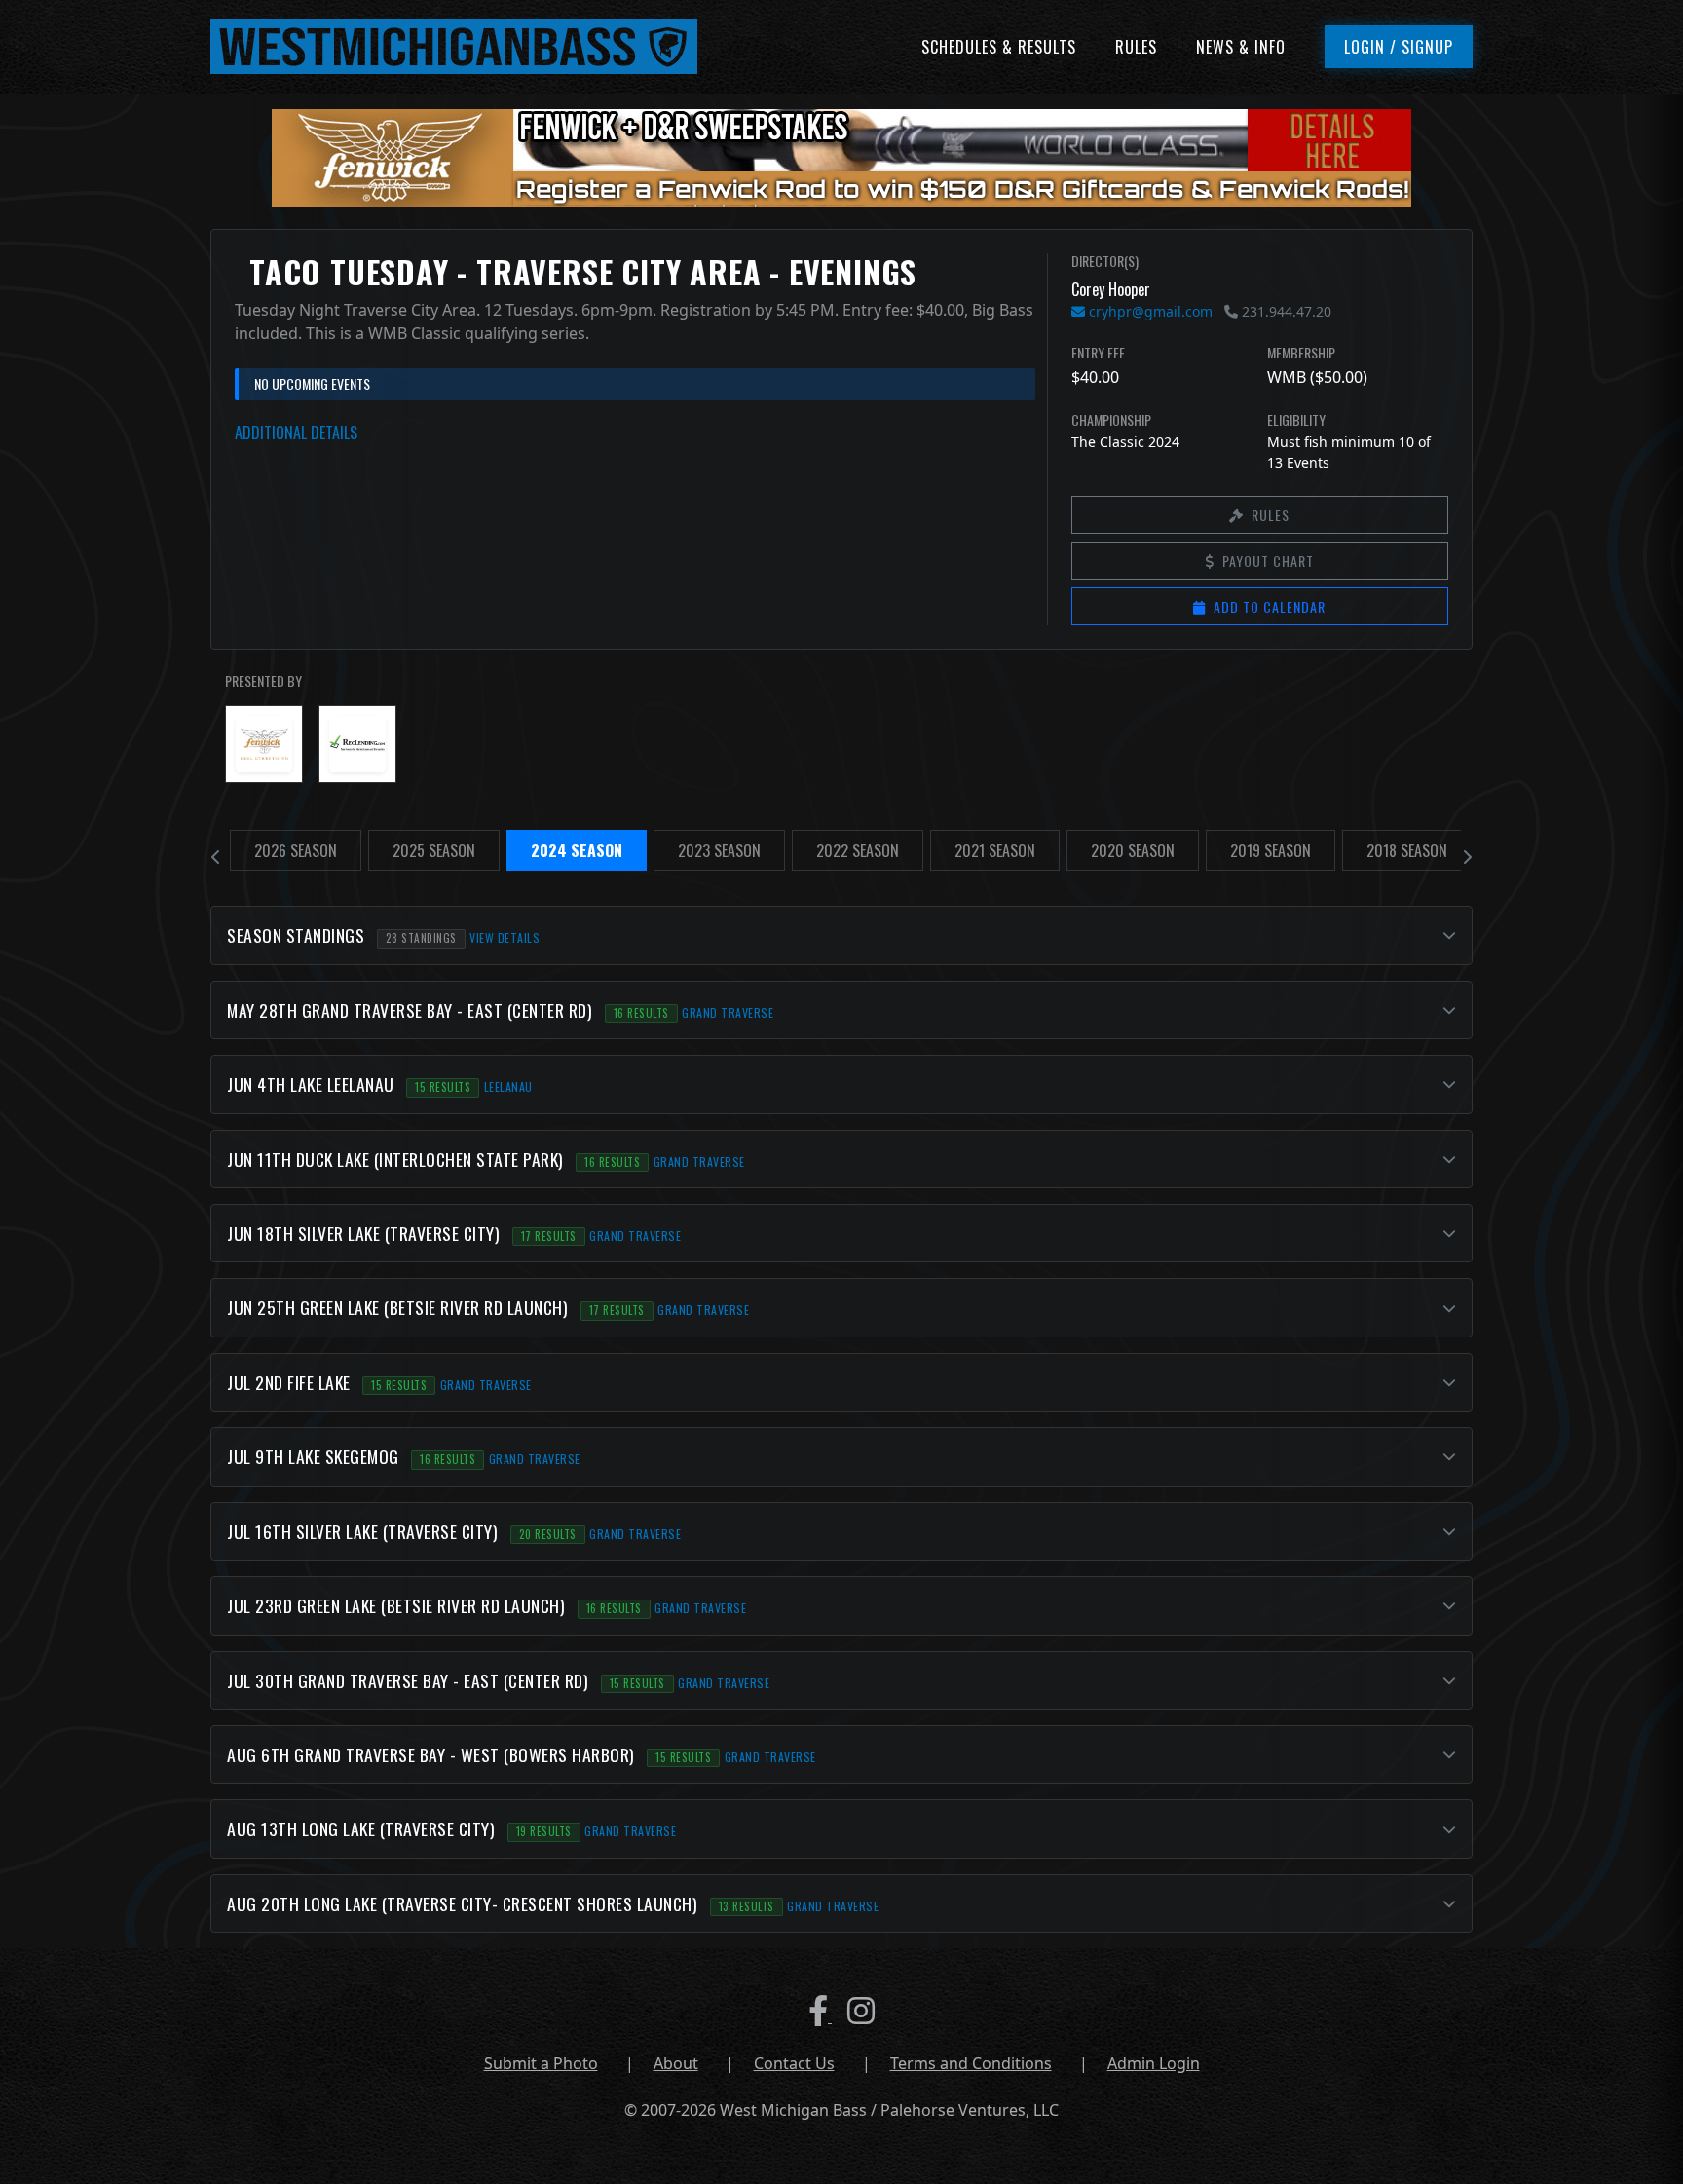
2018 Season (1407, 850)
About (676, 2063)
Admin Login (1154, 2063)
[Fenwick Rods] (264, 744)
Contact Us (794, 2063)
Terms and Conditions (971, 2063)
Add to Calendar (1270, 606)
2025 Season (434, 850)
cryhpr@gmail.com (1149, 311)
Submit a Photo (541, 2063)
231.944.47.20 (1285, 311)
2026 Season (296, 850)
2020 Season (1133, 850)
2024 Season (577, 850)
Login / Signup (1399, 47)
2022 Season (858, 850)
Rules (1136, 47)
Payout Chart (1268, 561)
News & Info (1241, 47)
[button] (841, 935)
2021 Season (995, 850)
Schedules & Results (999, 47)
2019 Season (1271, 850)
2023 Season (719, 850)
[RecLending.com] (357, 744)
